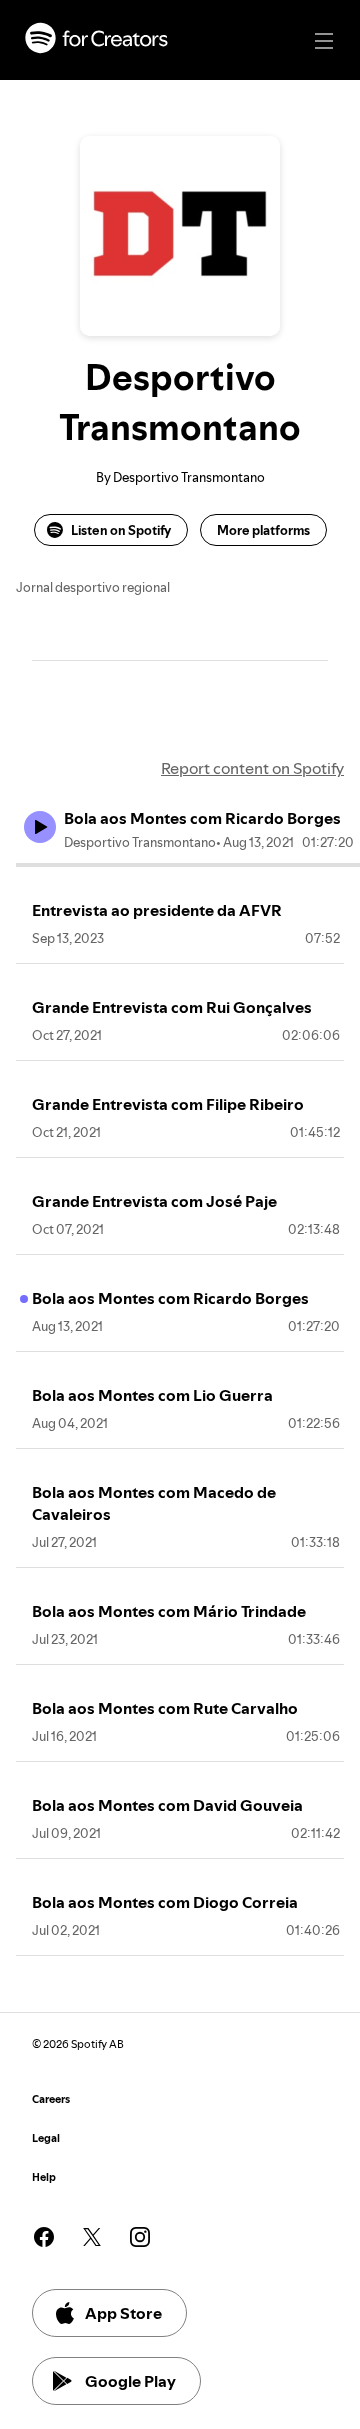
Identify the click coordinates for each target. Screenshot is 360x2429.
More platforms (263, 530)
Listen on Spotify (121, 530)
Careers (51, 2099)
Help (44, 2177)
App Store (123, 2313)
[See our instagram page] (140, 2237)
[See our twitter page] (92, 2237)
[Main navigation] (324, 41)
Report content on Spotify (252, 768)
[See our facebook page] (44, 2237)
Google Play (130, 2381)
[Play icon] (40, 827)
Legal (46, 2138)
